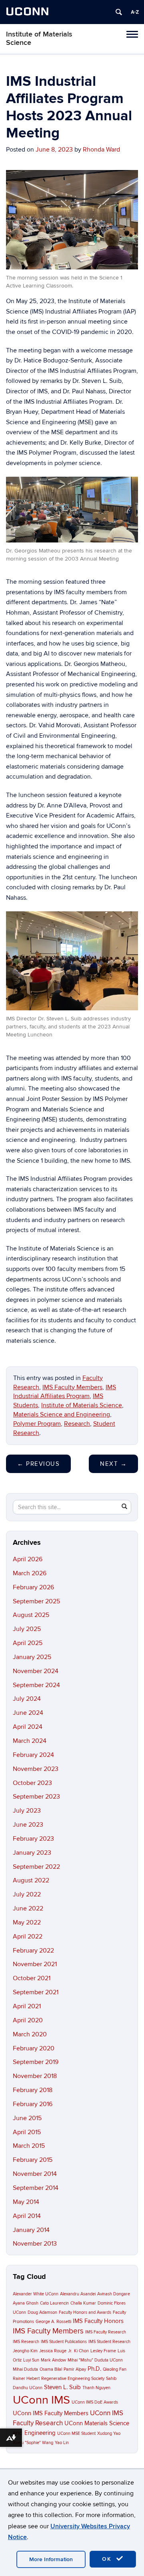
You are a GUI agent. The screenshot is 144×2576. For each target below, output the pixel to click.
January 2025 (32, 1657)
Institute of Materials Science (39, 38)
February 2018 (33, 2090)
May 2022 (27, 1922)
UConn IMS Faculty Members (51, 2413)
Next (113, 1464)
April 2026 (28, 1559)
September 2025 (36, 1601)
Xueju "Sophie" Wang (33, 2443)
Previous (38, 1464)
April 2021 (27, 2006)
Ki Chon (81, 2351)
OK (108, 2559)
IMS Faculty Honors (98, 2321)
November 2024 (36, 1671)
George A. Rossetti (53, 2322)
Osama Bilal (51, 2369)
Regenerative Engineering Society (73, 2379)
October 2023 (32, 1783)
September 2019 (36, 2062)
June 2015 (27, 2118)
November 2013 (35, 2244)
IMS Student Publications (64, 2342)
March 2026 (30, 1573)
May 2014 (26, 2202)
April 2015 (27, 2132)
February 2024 (33, 1755)
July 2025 (27, 1629)
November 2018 (35, 2076)
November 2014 (35, 2174)
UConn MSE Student (76, 2433)
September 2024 (36, 1685)
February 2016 (33, 2104)
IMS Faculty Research (106, 2332)
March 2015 (29, 2146)
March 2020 (30, 2034)
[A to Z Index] (135, 12)
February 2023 (33, 1839)
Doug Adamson (42, 2312)
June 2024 (28, 1713)
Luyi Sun (31, 2360)
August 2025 (31, 1615)
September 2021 (36, 1992)
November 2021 (35, 1964)
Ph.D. (94, 2369)
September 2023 (36, 1797)
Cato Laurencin (54, 2303)
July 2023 (27, 1811)
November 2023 (36, 1769)
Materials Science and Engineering (62, 1414)
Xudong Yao (109, 2433)
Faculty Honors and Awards (85, 2312)
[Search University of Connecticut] (119, 12)
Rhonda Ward (101, 150)
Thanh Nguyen (96, 2388)
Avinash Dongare (114, 2294)
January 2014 (31, 2230)
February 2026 (33, 1587)
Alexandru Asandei (78, 2294)
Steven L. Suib (62, 2387)
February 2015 (33, 2160)
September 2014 (36, 2188)
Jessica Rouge (53, 2351)
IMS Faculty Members (72, 1387)
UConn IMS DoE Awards (95, 2402)
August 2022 (31, 1880)
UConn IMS (41, 2400)
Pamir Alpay (75, 2369)
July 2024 (27, 1699)
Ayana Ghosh (26, 2303)
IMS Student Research (109, 2342)
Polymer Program (37, 1424)
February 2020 (34, 2048)
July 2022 (27, 1894)
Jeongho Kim (25, 2351)
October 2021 (32, 1978)
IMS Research (26, 2342)
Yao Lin (62, 2443)
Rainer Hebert (26, 2379)
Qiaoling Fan (115, 2369)
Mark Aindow (53, 2360)
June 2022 (28, 1908)
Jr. (70, 2351)
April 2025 (28, 1643)
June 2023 (28, 1825)
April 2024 (28, 1727)
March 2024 (30, 1741)
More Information (51, 2559)
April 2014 (27, 2216)
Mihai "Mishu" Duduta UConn (95, 2360)
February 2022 (33, 1951)
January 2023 (32, 1853)
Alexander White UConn (36, 2294)
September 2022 (36, 1867)
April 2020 (28, 2020)
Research (77, 1424)
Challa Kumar (83, 2303)
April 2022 (28, 1937)
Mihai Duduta (25, 2369)
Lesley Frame (103, 2351)
